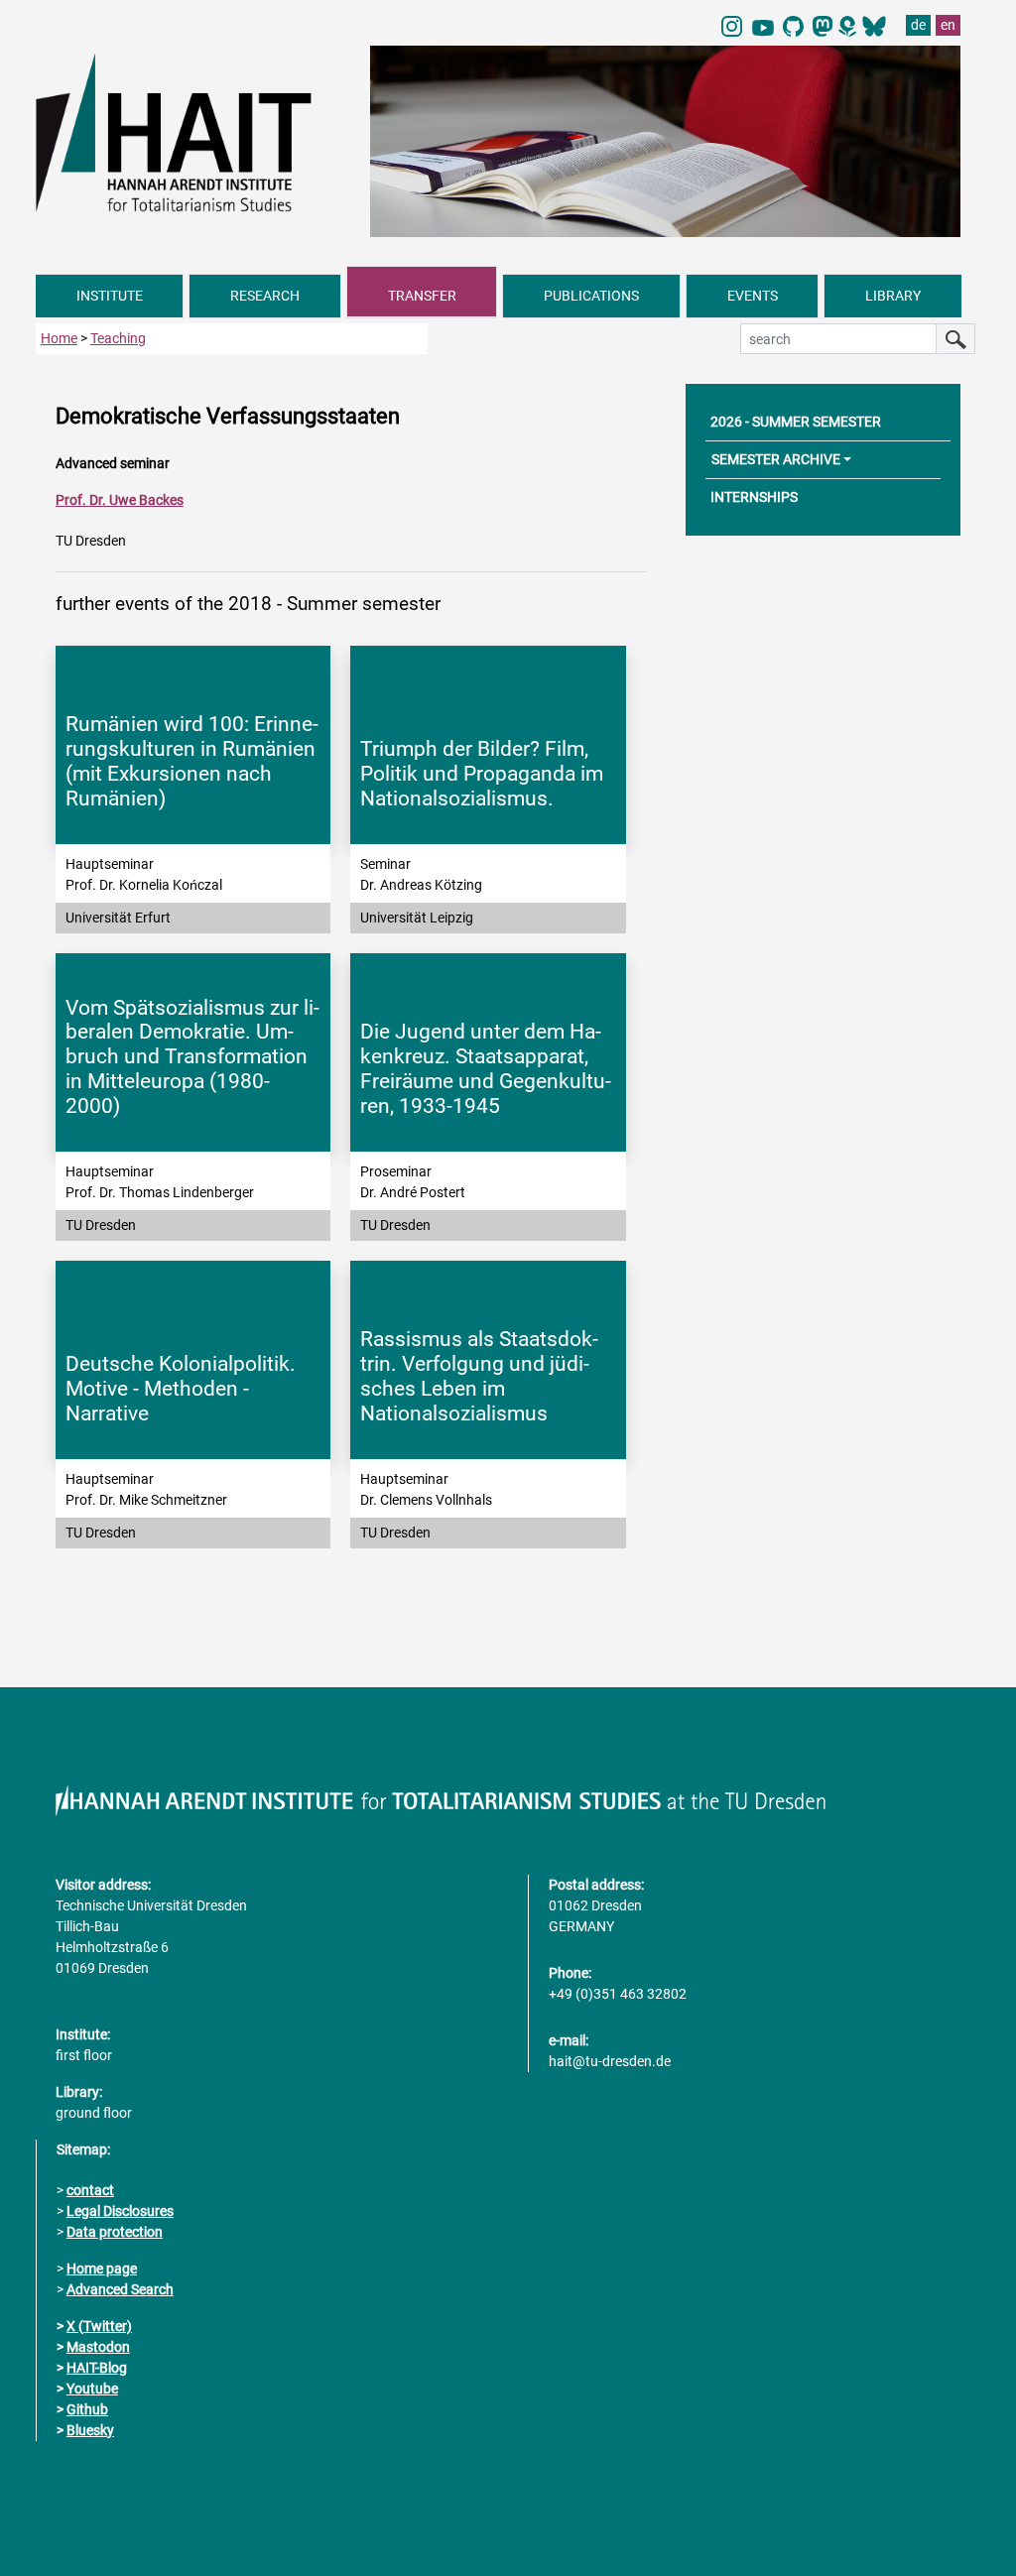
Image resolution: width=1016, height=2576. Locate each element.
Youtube (92, 2389)
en (948, 25)
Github (87, 2409)
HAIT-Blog (97, 2368)
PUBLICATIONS (591, 296)
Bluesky (90, 2430)
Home (59, 338)
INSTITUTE (110, 296)
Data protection (115, 2232)
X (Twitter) (99, 2326)
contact (90, 2190)
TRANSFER (422, 296)
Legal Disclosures (120, 2211)
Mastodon (98, 2347)
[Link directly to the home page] (193, 132)
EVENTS (753, 296)
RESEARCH (265, 296)
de (918, 25)
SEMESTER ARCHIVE (776, 459)
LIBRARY (893, 296)
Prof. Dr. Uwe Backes (120, 500)
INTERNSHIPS (754, 497)
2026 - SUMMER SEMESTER (796, 422)
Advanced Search (120, 2289)
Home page (102, 2269)
